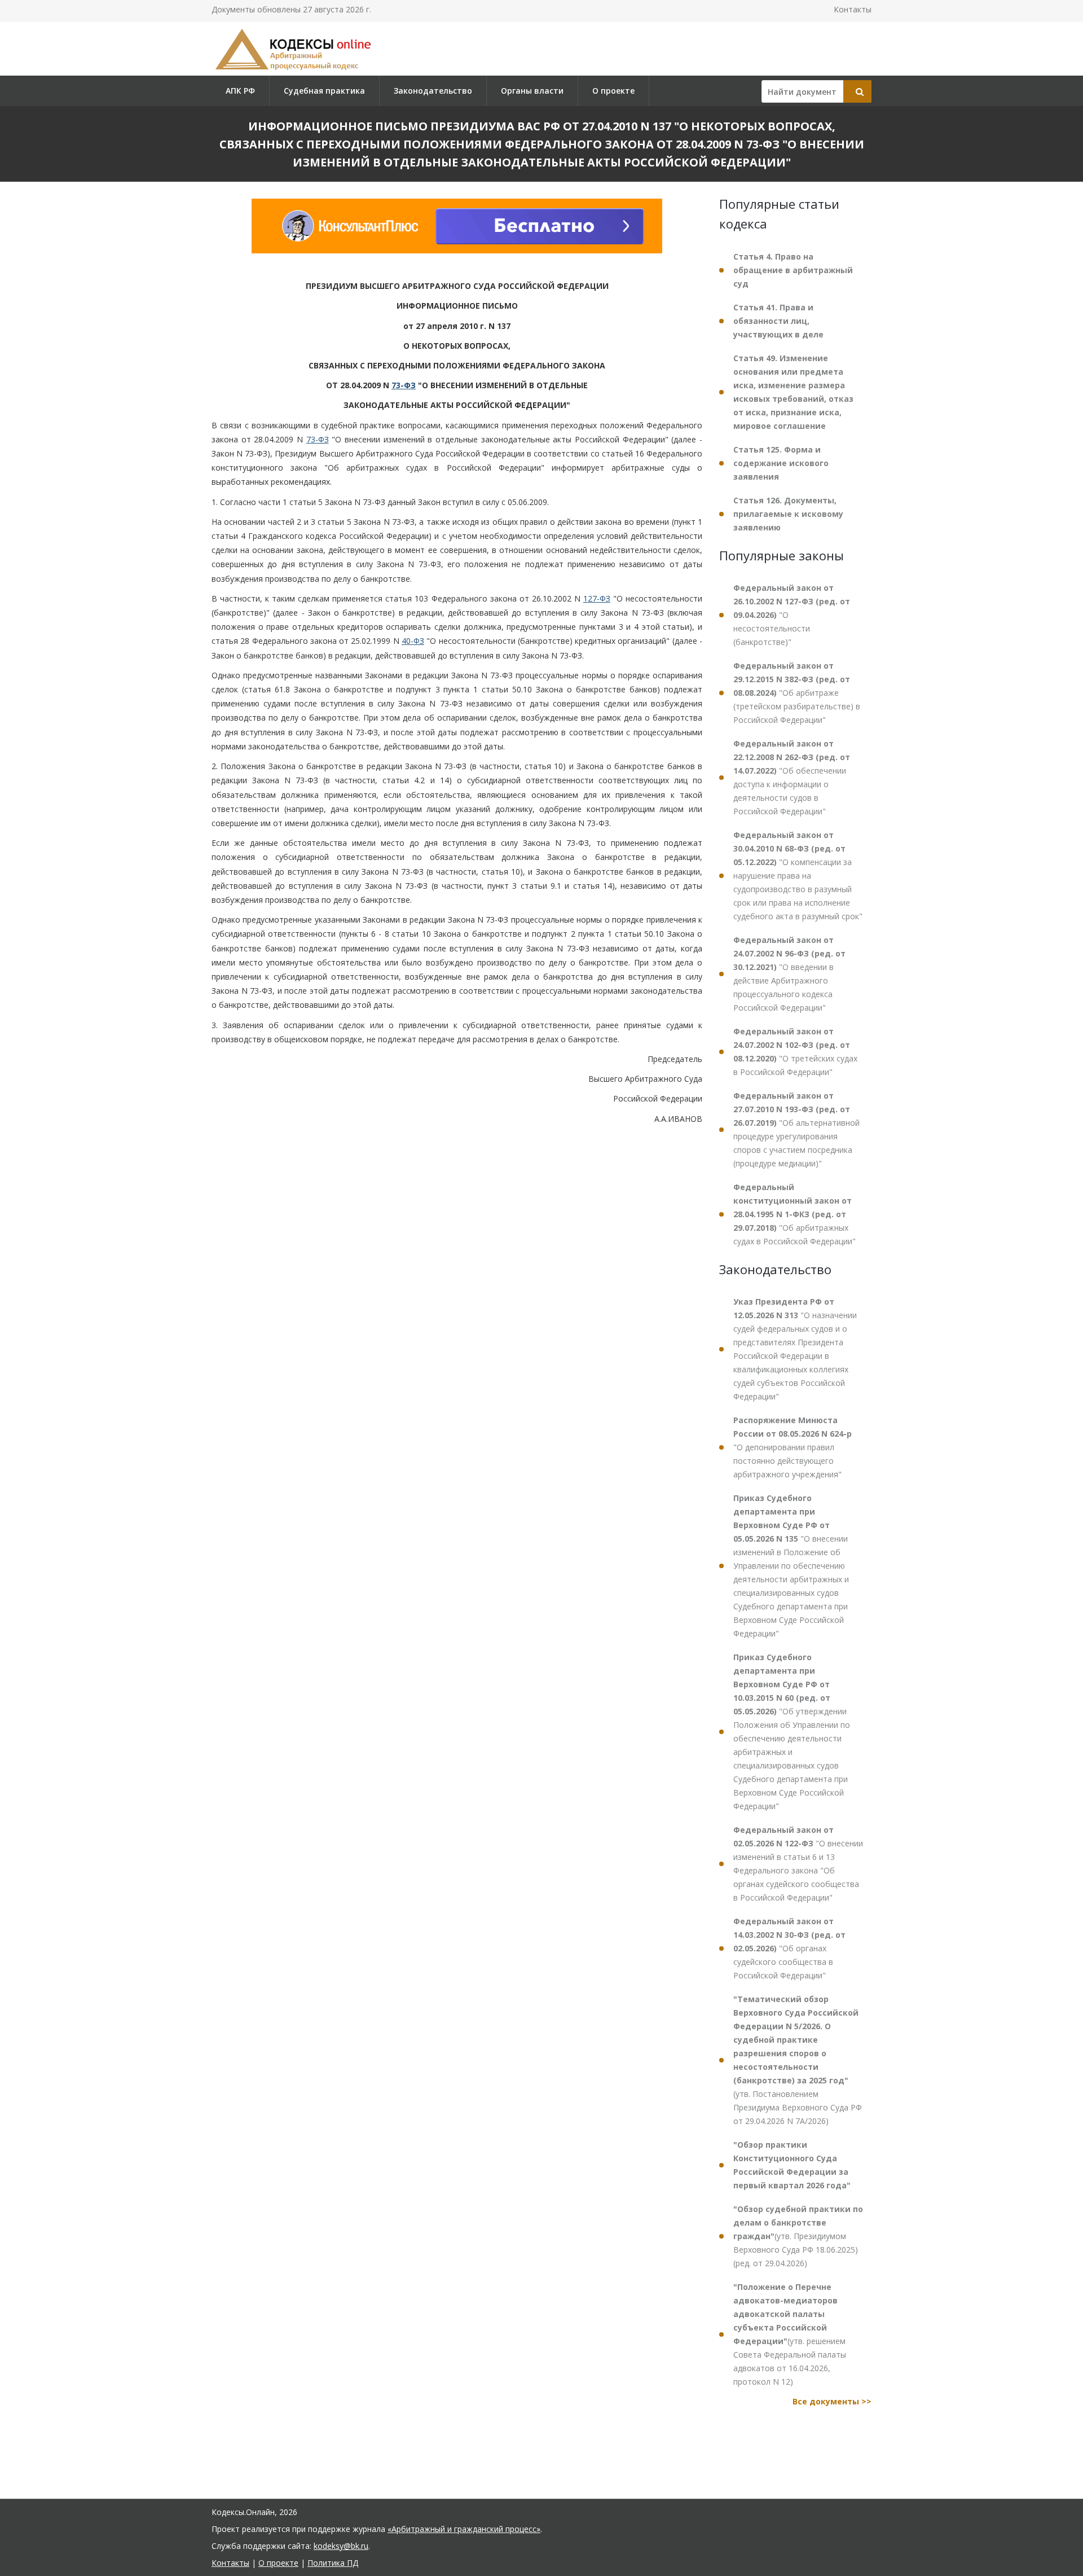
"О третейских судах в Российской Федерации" (795, 1052)
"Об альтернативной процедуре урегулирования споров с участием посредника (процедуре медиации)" (796, 1129)
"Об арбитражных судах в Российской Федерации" (794, 1214)
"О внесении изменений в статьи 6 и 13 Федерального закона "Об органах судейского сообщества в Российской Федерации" (798, 1864)
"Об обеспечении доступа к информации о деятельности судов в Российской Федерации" (792, 777)
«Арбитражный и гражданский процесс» (464, 2529)
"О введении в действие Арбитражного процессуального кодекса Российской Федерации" (789, 974)
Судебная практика (324, 91)
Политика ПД (333, 2563)
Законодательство (433, 91)
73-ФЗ (404, 385)
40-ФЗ (413, 641)
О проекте (613, 91)
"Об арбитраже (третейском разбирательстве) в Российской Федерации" (797, 693)
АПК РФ (240, 91)
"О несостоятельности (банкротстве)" (792, 615)
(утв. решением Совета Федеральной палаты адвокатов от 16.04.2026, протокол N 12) (790, 2334)
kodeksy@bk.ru (341, 2546)
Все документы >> (832, 2401)
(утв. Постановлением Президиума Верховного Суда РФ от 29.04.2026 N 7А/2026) (798, 2060)
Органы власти (532, 91)
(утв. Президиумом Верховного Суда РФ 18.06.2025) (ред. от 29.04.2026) (798, 2236)
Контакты (853, 9)
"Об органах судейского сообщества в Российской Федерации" (789, 1948)
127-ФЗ (597, 598)
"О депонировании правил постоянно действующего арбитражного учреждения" (793, 1447)
